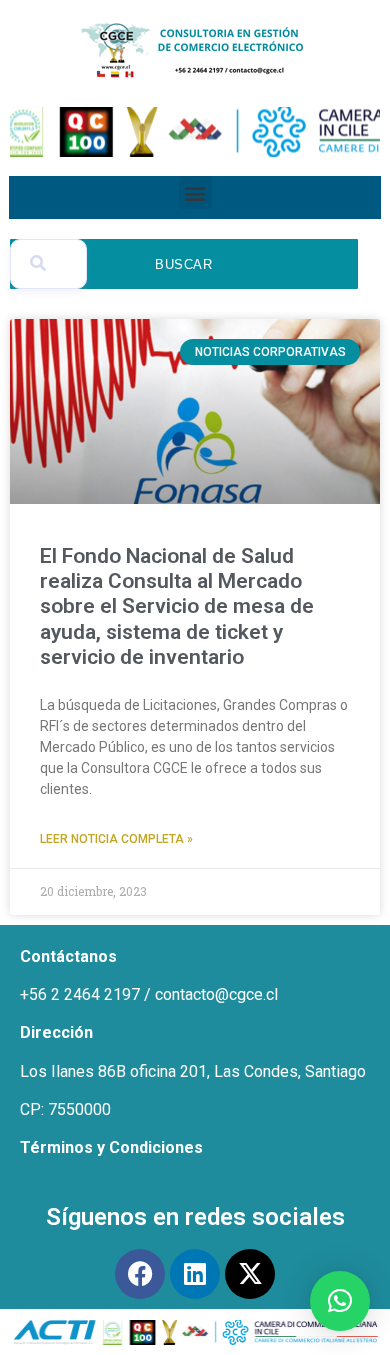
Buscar (184, 264)
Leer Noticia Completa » (116, 839)
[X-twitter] (250, 1274)
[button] (195, 192)
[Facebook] (140, 1274)
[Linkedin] (195, 1274)
